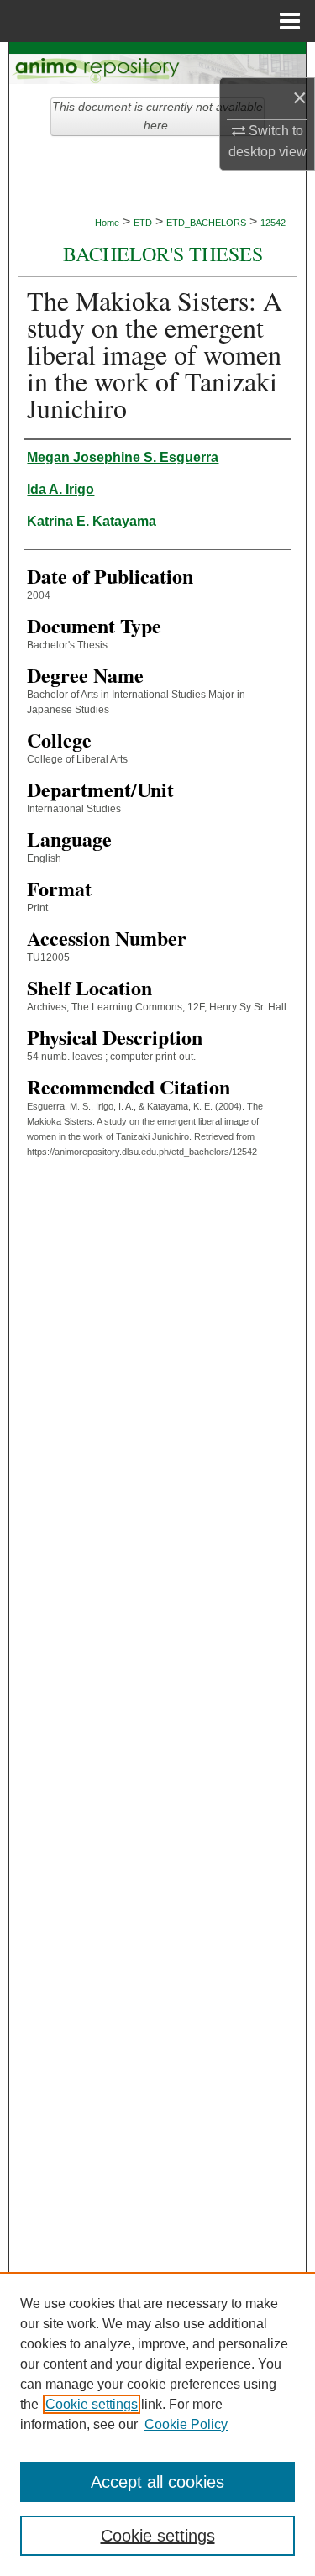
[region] (157, 2424)
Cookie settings (92, 2404)
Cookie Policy (186, 2424)
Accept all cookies (157, 2482)
